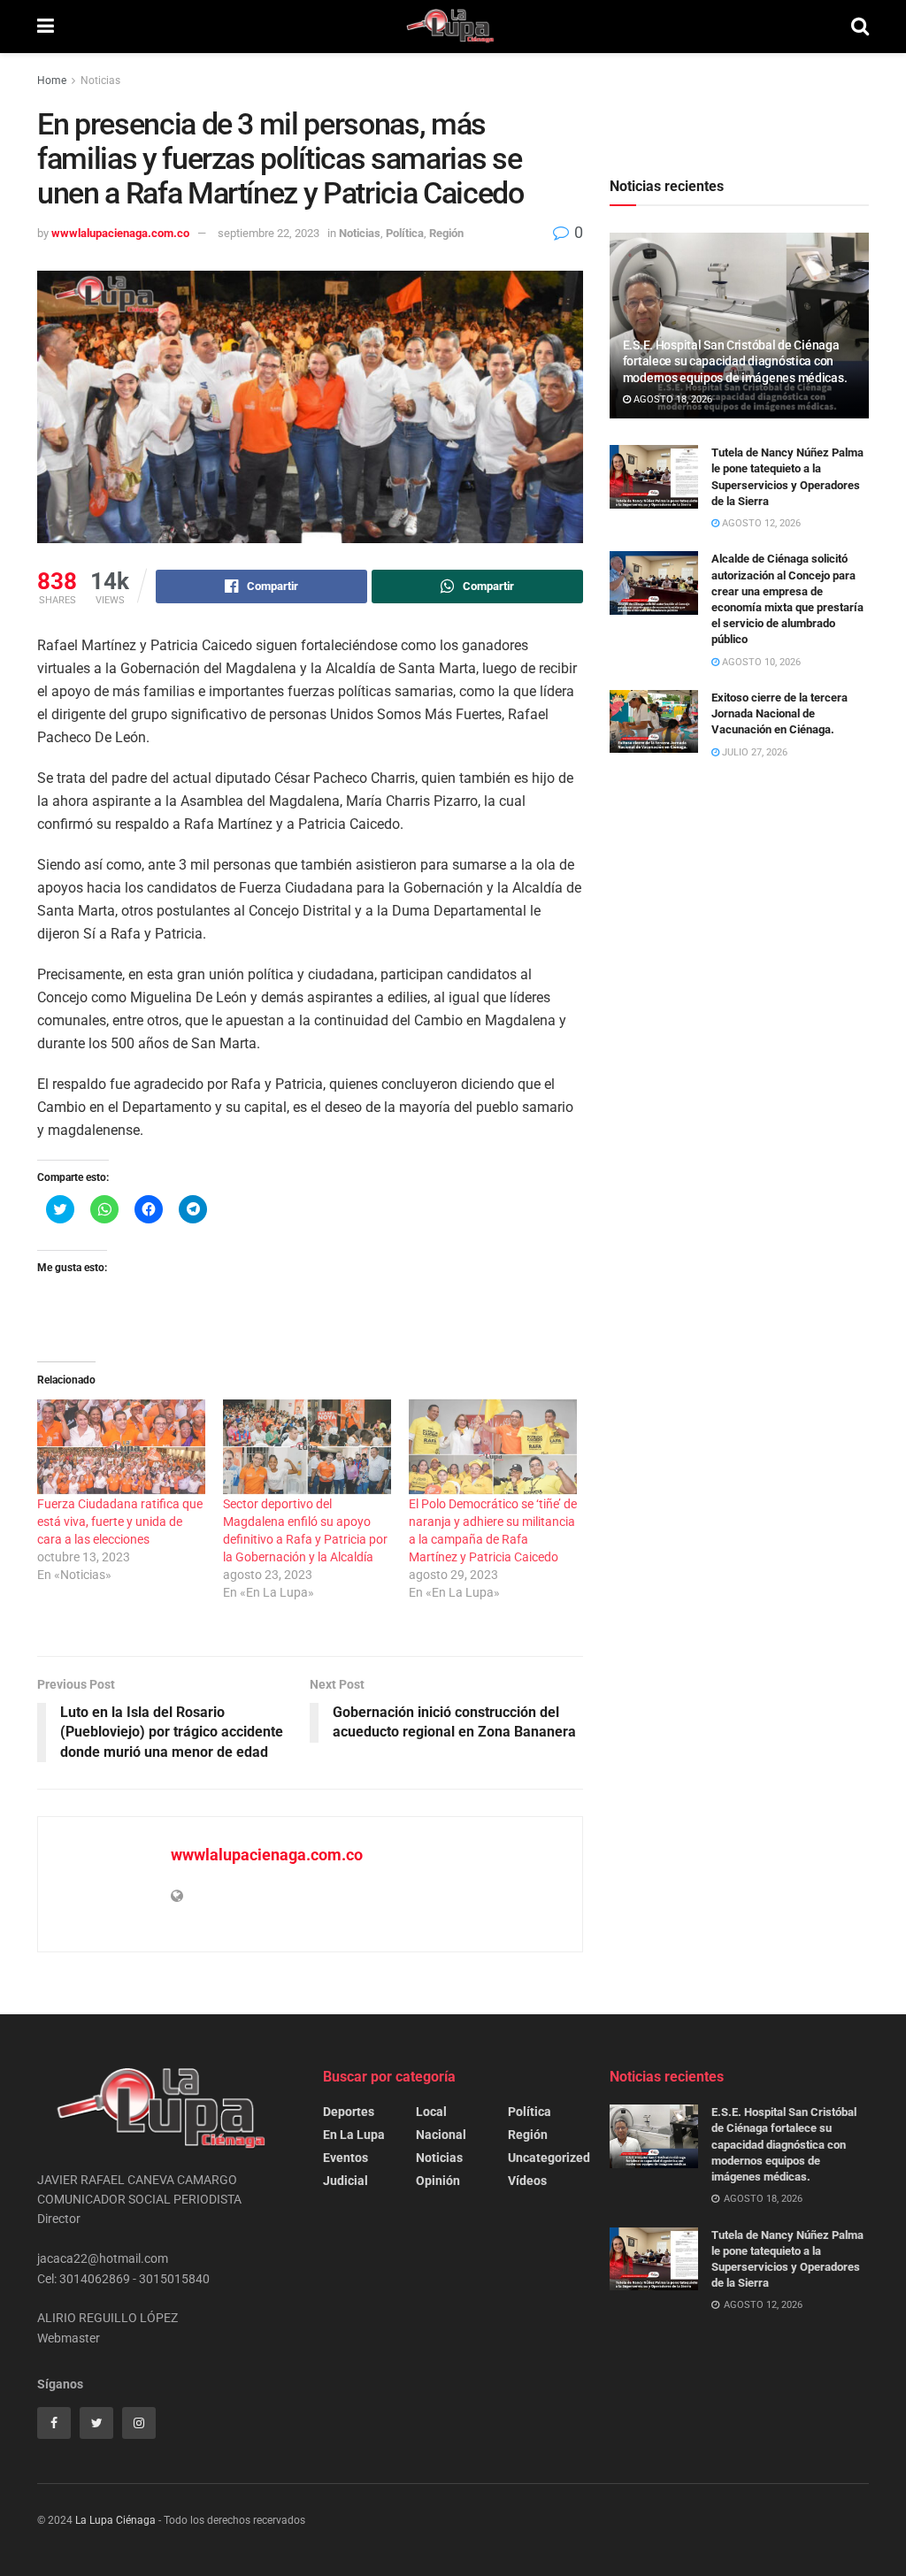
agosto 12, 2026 (760, 523)
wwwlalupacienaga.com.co (120, 233)
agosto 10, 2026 (760, 662)
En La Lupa (354, 2135)
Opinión (438, 2181)
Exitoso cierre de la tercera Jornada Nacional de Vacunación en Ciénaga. (779, 713)
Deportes (349, 2112)
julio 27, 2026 (753, 752)
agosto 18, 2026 (672, 399)
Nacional (441, 2135)
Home (52, 80)
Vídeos (527, 2181)
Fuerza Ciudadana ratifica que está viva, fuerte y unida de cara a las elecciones (120, 1522)
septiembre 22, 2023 (269, 233)
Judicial (346, 2181)
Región (446, 233)
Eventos (346, 2158)
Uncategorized (549, 2158)
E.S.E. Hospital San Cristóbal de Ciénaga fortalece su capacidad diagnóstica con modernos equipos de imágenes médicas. (735, 361)
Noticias (100, 80)
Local (431, 2112)
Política (405, 233)
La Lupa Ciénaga (115, 2520)
